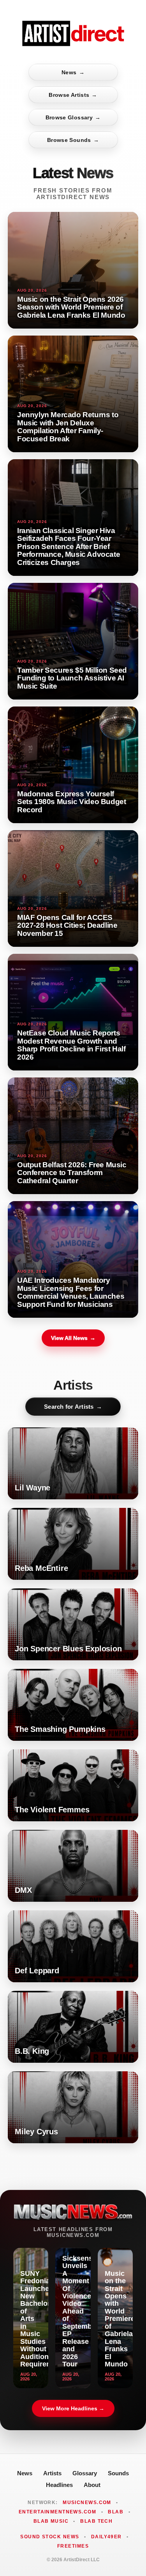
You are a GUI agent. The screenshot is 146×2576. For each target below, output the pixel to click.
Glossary (85, 2473)
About (92, 2485)
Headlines (59, 2485)
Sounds (118, 2473)
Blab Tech (96, 2521)
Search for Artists (73, 1407)
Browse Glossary (73, 117)
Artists (52, 2473)
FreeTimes (73, 2546)
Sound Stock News (50, 2537)
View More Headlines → (73, 2408)
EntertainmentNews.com (57, 2512)
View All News (73, 1338)
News (73, 72)
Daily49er (106, 2537)
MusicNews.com (87, 2503)
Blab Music (51, 2521)
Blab (116, 2512)
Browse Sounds (73, 140)
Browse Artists (73, 95)
